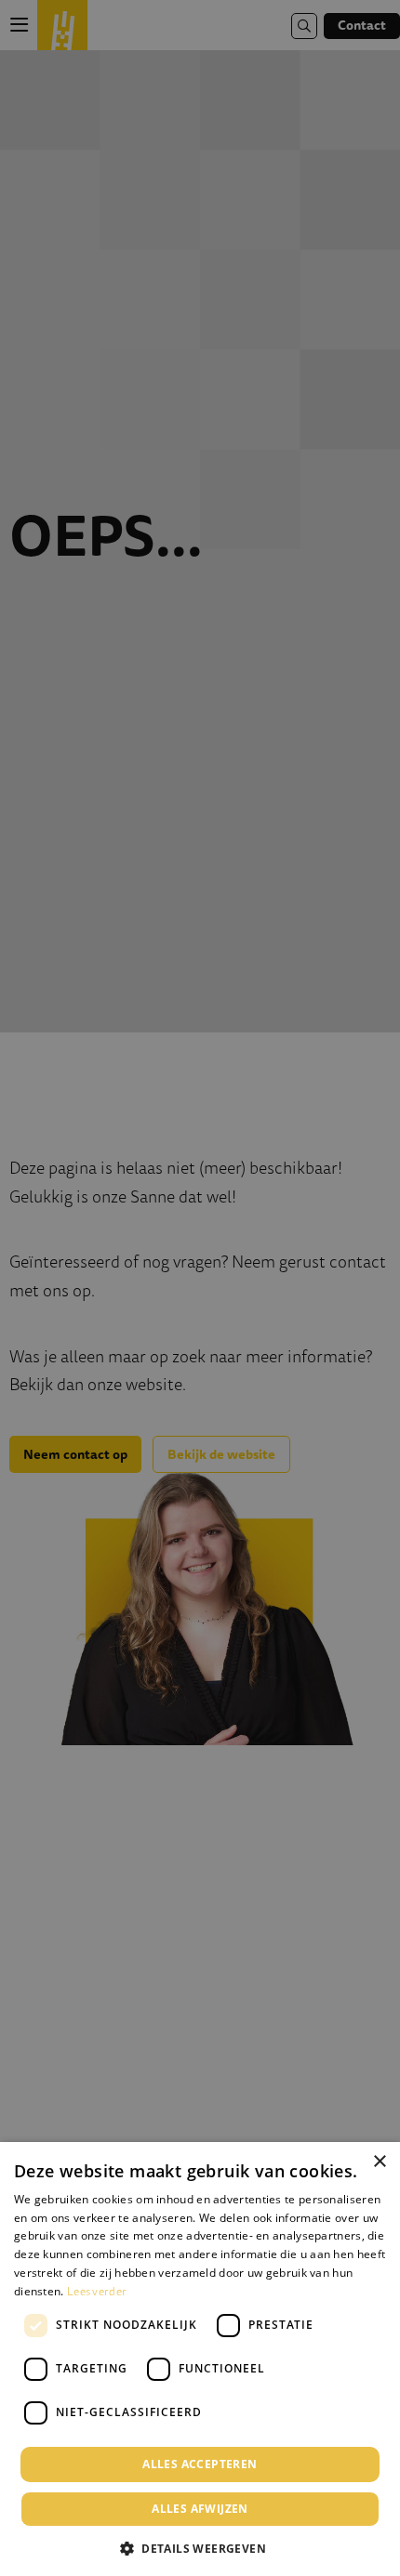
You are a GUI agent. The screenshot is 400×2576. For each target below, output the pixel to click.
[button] (200, 2547)
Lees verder (97, 2291)
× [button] (379, 2162)
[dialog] (200, 2359)
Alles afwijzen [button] (200, 2509)
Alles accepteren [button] (200, 2464)
